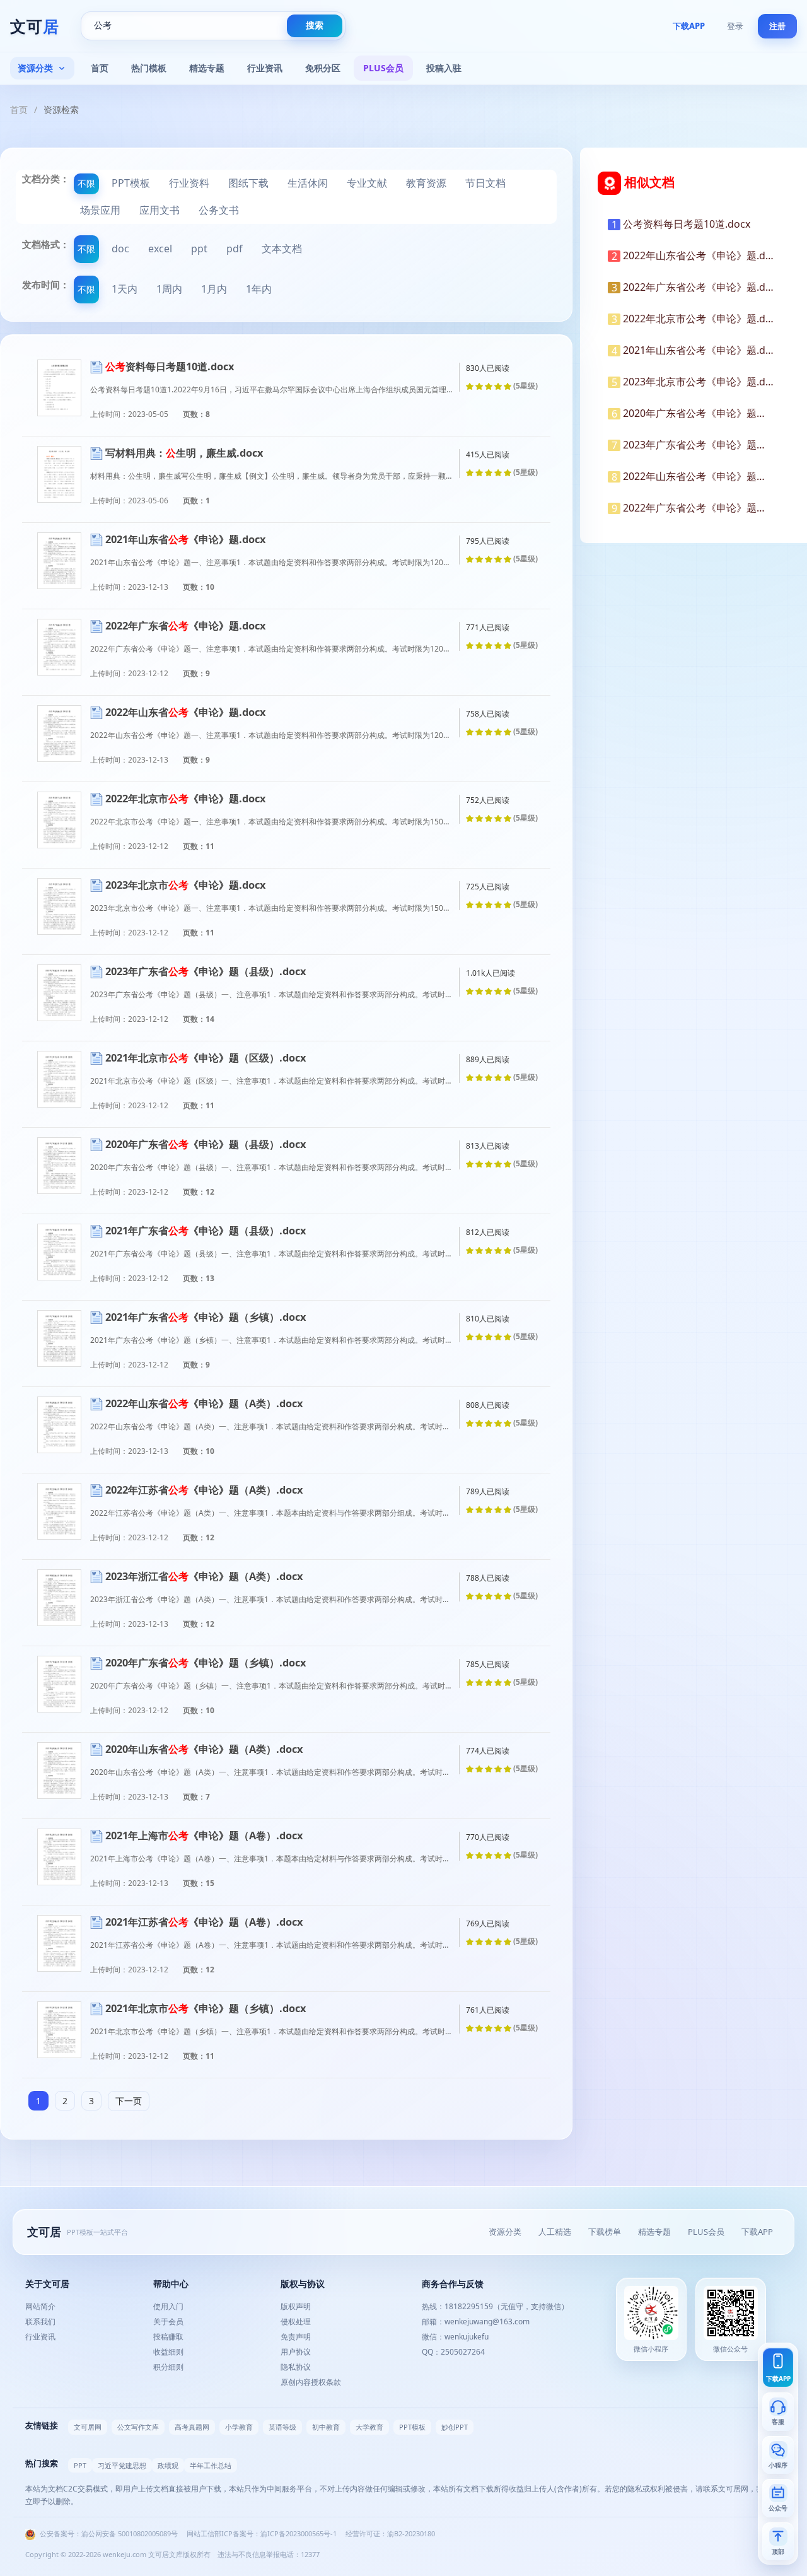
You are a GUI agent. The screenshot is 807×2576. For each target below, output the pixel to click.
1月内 (214, 289)
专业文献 (367, 183)
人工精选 (555, 2232)
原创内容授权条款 (311, 2382)
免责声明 (296, 2337)
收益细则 (168, 2352)
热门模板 (149, 68)
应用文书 (160, 210)
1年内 (259, 289)
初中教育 (326, 2427)
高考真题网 (192, 2427)
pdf (235, 249)
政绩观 (168, 2465)
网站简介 (40, 2306)
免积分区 (323, 68)
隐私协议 (296, 2367)
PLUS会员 (383, 68)
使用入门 (168, 2306)
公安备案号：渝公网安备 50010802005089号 (108, 2533)
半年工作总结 (211, 2465)
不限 (86, 183)
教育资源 (426, 183)
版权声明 (296, 2306)
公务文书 (219, 210)
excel (160, 249)
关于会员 (168, 2321)
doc (120, 249)
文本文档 (282, 249)
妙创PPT (455, 2427)
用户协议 (296, 2352)
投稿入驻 (444, 68)
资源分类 (35, 68)
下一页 (129, 2101)
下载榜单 (605, 2232)
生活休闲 (308, 183)
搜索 (315, 25)
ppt (199, 249)
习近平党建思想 (122, 2465)
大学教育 (369, 2427)
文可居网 (88, 2427)
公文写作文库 (138, 2427)
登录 (735, 26)
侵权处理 (296, 2321)
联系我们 (40, 2321)
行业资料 (189, 183)
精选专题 (207, 68)
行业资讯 (265, 68)
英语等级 (282, 2427)
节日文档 (485, 183)
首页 (100, 68)
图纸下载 (248, 183)
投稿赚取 (168, 2337)
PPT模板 (131, 183)
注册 (777, 26)
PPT (80, 2465)
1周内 (169, 289)
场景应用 (100, 210)
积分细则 (168, 2367)
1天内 (125, 289)
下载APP (689, 26)
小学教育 (239, 2427)
